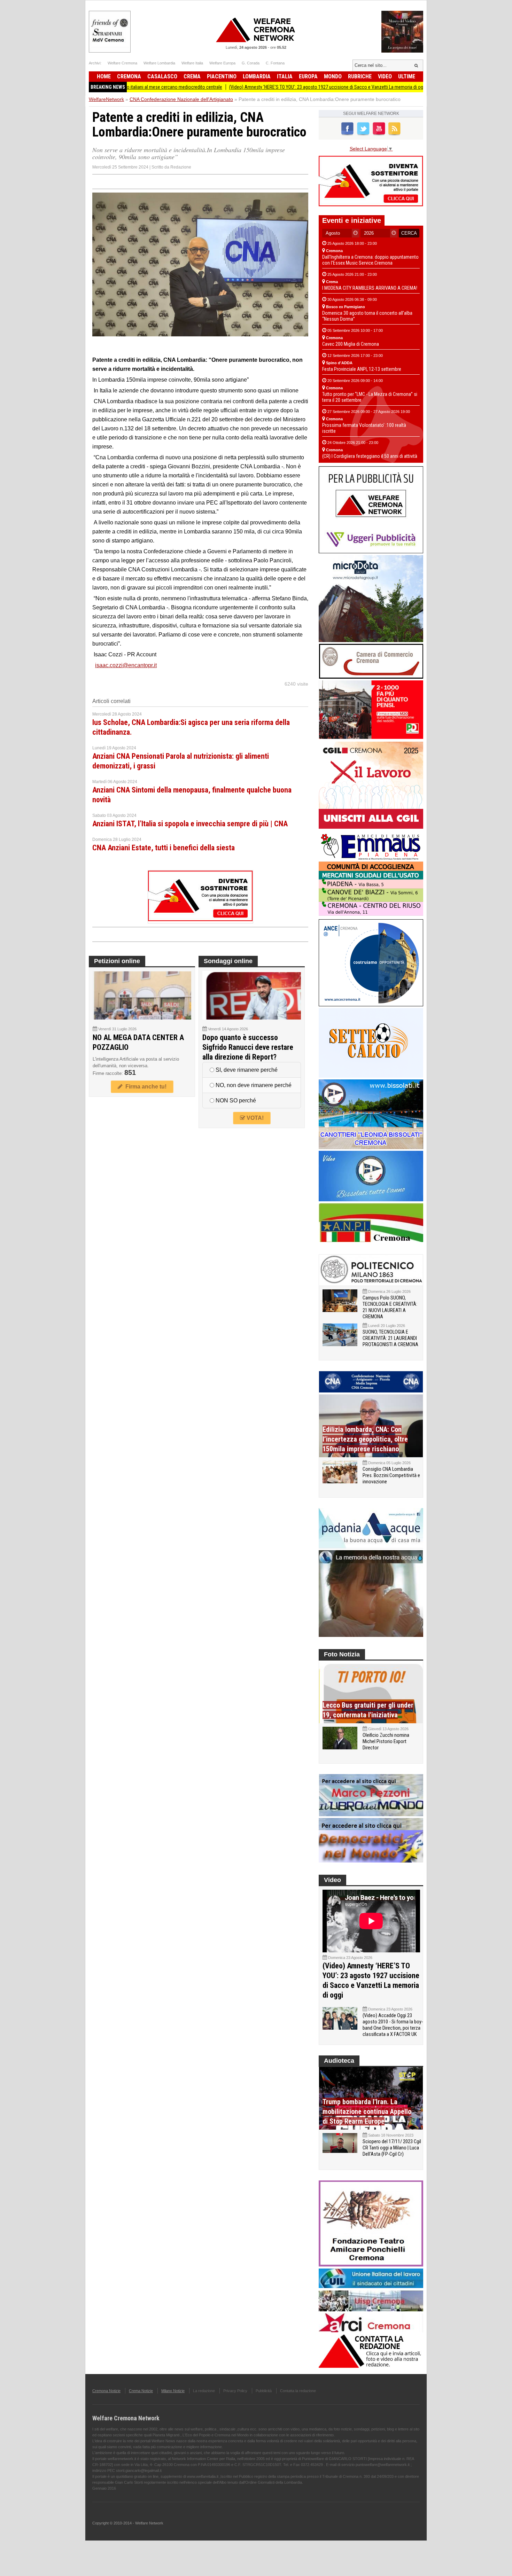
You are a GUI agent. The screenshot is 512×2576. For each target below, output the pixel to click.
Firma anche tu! (145, 1087)
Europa (308, 76)
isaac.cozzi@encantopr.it (126, 665)
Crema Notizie (141, 2391)
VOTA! (254, 1118)
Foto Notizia (342, 1654)
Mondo (333, 76)
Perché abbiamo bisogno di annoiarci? (409, 87)
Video (385, 76)
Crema (192, 76)
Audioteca (339, 2061)
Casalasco (162, 76)
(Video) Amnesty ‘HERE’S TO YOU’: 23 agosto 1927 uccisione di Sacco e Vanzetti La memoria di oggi (264, 87)
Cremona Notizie (106, 2391)
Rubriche (360, 76)
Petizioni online (117, 961)
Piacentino (222, 76)
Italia (285, 76)
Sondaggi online (228, 961)
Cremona (129, 76)
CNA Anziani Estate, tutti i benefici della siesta (164, 848)
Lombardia (257, 76)
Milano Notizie (173, 2391)
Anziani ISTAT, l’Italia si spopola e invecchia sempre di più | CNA (190, 824)
